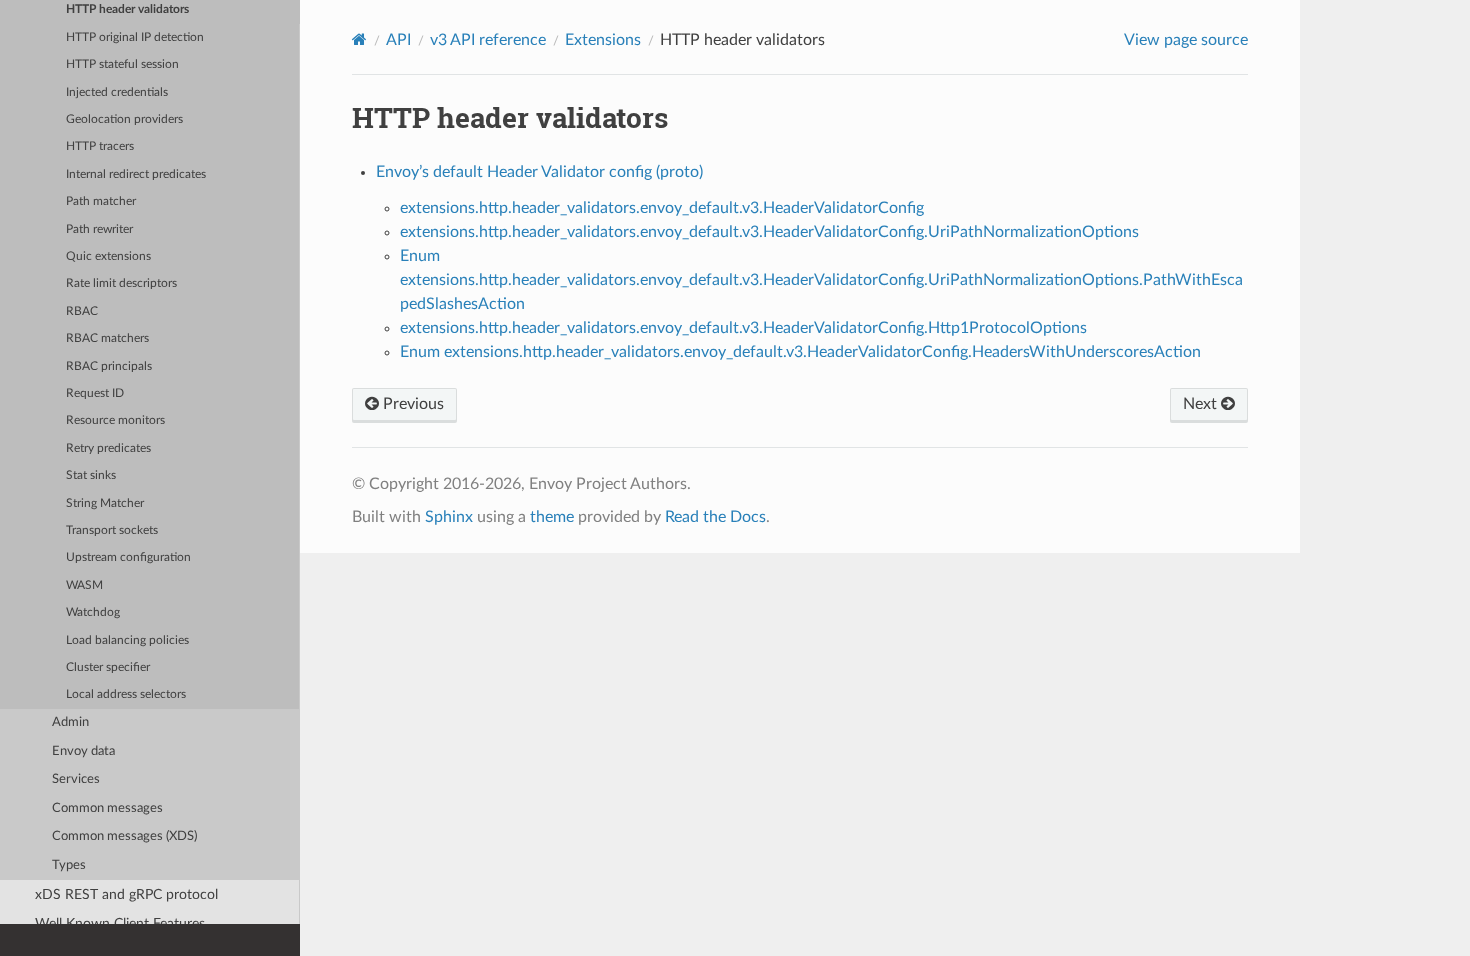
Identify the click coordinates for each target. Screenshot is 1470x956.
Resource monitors (115, 420)
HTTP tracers (100, 146)
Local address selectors (126, 694)
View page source (1186, 40)
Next (1202, 404)
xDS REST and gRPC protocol (126, 894)
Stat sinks (91, 475)
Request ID (95, 393)
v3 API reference (488, 40)
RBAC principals (109, 366)
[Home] (359, 39)
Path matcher (101, 201)
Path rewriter (99, 229)
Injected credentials (117, 92)
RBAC (82, 311)
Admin (70, 722)
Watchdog (93, 612)
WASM (84, 585)
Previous (411, 404)
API (398, 40)
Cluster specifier (108, 667)
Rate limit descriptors (121, 283)
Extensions (603, 40)
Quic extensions (108, 256)
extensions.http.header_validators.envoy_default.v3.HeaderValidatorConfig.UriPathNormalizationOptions (769, 232)
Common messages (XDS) (124, 836)
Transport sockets (112, 530)
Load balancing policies (127, 640)
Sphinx (449, 517)
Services (76, 779)
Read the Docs (715, 517)
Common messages (107, 808)
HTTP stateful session (122, 64)
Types (69, 865)
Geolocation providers (124, 119)
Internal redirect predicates (136, 174)
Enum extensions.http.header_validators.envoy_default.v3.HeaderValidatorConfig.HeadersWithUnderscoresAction (800, 352)
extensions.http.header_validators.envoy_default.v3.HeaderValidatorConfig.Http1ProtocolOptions (743, 328)
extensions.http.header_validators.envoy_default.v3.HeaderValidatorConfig (662, 208)
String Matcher (105, 503)
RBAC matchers (107, 338)
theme (552, 517)
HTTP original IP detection (135, 37)
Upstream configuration (128, 557)
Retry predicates (108, 448)
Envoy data (83, 751)
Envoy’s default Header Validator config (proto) (539, 172)
